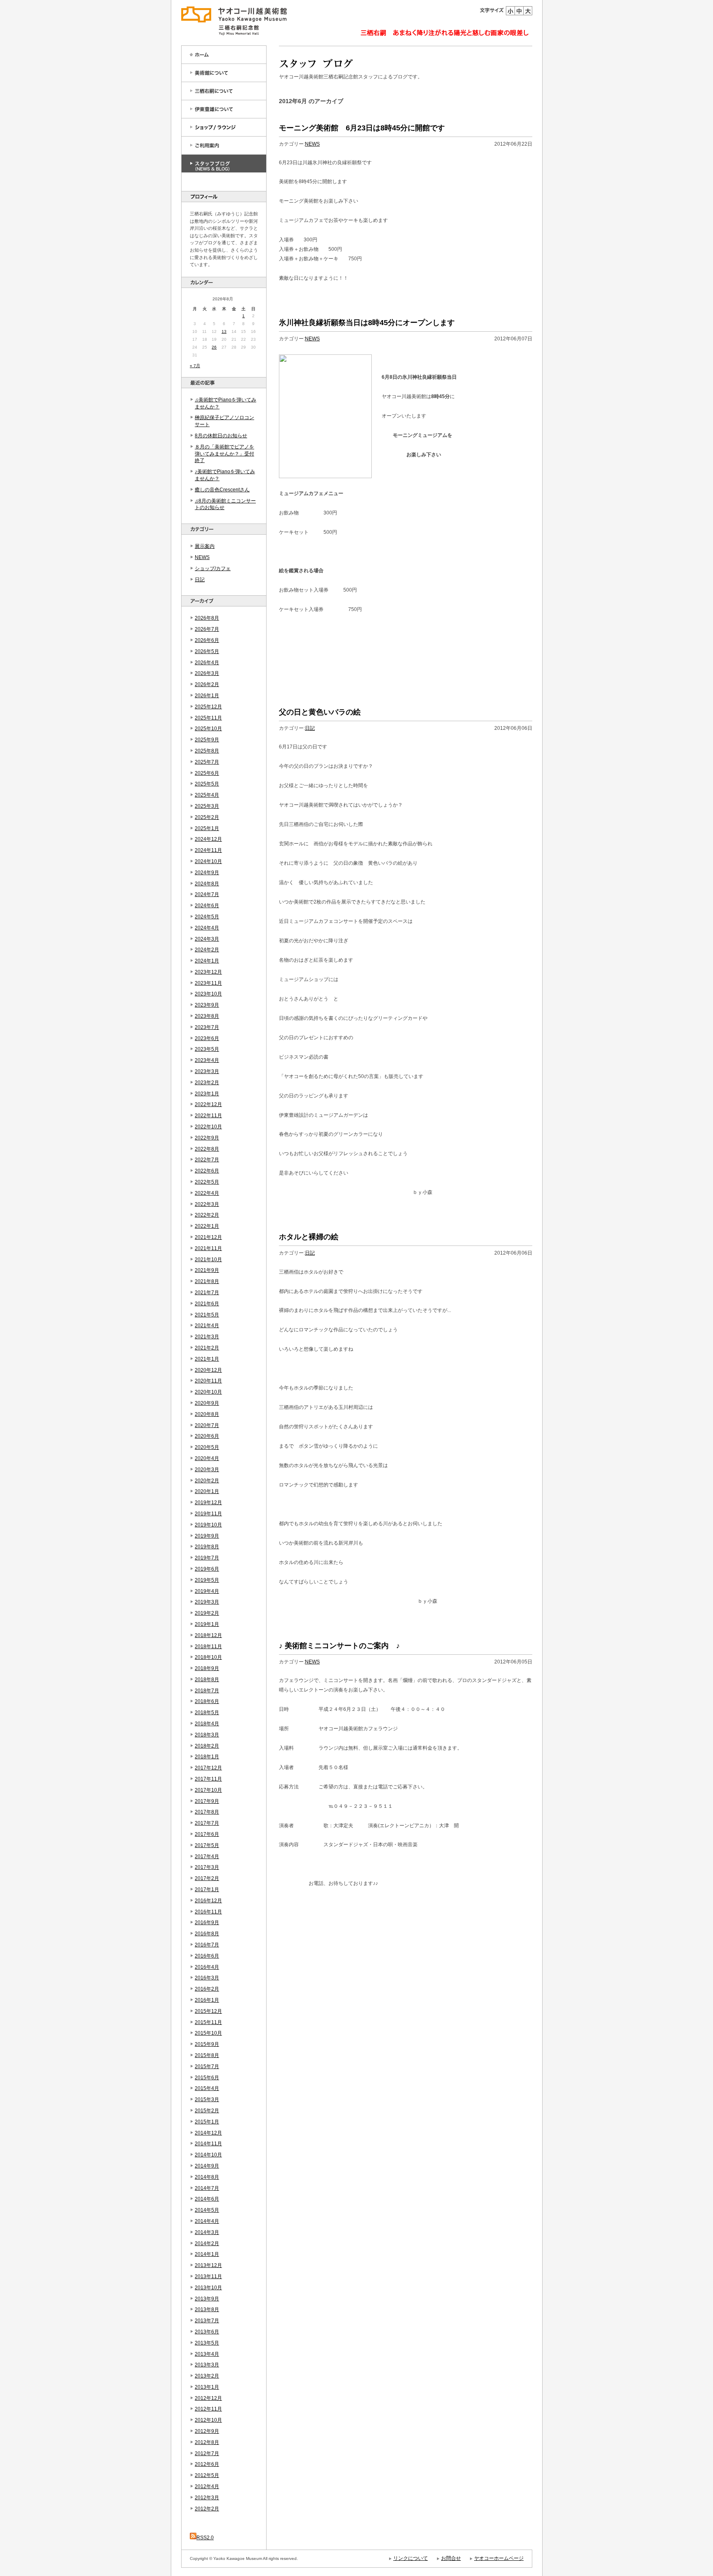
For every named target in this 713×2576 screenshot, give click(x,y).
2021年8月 (207, 1281)
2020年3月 (207, 1470)
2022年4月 (207, 1193)
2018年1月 (207, 1757)
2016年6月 (207, 1956)
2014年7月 (207, 2188)
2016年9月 (207, 1923)
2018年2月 (207, 1746)
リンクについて (411, 2558)
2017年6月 (207, 1834)
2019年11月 (208, 1514)
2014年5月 (207, 2210)
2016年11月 (208, 1912)
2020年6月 (207, 1436)
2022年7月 (207, 1160)
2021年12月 (208, 1237)
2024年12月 (208, 839)
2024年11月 (208, 850)
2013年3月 (207, 2365)
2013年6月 (207, 2332)
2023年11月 (208, 983)
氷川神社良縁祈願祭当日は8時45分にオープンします (367, 323)
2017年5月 (207, 1845)
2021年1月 (207, 1359)
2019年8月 (207, 1547)
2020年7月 (207, 1425)
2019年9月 (207, 1536)
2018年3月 (207, 1735)
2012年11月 (208, 2409)
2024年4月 (207, 928)
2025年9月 (207, 740)
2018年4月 (207, 1724)
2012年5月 (207, 2475)
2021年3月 (207, 1337)
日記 (200, 580)
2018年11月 (208, 1647)
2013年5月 (207, 2343)
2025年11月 (208, 718)
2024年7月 (207, 894)
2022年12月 (208, 1104)
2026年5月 (207, 651)
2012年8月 (207, 2442)
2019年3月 (207, 1602)
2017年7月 (207, 1823)
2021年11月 (208, 1248)
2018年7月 (207, 1691)
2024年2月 (207, 950)
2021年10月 (208, 1260)
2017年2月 (207, 1878)
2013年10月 (208, 2288)
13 (224, 331)
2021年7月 (207, 1293)
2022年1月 (207, 1226)
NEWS (202, 557)
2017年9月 (207, 1801)
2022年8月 (207, 1149)
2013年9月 (207, 2299)
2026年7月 (207, 629)
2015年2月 (207, 2111)
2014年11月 (208, 2144)
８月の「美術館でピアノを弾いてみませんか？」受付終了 (224, 454)
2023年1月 (207, 1094)
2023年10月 (208, 994)
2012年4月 (207, 2486)
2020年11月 (208, 1381)
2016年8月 (207, 1934)
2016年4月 (207, 1967)
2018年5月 (207, 1713)
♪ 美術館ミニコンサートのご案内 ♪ (339, 1646)
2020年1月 (207, 1491)
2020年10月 (208, 1392)
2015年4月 (207, 2088)
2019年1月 (207, 1624)
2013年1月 (207, 2387)
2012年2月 (207, 2509)
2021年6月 (207, 1304)
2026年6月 (207, 640)
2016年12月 (208, 1901)
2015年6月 (207, 2078)
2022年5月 (207, 1182)
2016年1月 (207, 2000)
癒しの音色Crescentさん (222, 490)
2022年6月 (207, 1171)
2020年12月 (208, 1370)
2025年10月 (208, 729)
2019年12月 (208, 1503)
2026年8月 (207, 618)
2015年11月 (208, 2022)
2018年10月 (208, 1657)
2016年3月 (207, 1978)
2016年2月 (207, 1989)
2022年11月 (208, 1116)
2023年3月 (207, 1071)
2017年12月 (208, 1768)
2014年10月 (208, 2155)
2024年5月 (207, 917)
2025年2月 (207, 817)
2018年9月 (207, 1668)
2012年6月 (207, 2464)
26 (214, 347)
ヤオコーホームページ (499, 2558)
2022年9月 (207, 1138)
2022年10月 (208, 1127)
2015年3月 (207, 2099)
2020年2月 (207, 1481)
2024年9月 (207, 873)
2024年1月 (207, 961)
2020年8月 (207, 1414)
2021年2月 (207, 1348)
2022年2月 (207, 1215)
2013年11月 (208, 2276)
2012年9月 (207, 2431)
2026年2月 (207, 684)
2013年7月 (207, 2321)
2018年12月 (208, 1635)
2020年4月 (207, 1458)
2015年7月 (207, 2066)
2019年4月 (207, 1591)
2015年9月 (207, 2044)
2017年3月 (207, 1867)
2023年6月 (207, 1038)
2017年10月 (208, 1790)
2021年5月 (207, 1315)
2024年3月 (207, 939)
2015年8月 (207, 2055)
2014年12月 (208, 2133)
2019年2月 (207, 1613)
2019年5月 (207, 1580)
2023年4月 (207, 1060)
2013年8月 (207, 2309)
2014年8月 (207, 2177)
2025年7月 (207, 762)
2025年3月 (207, 806)
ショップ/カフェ (213, 569)
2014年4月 (207, 2221)
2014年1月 (207, 2254)
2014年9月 (207, 2166)
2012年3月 (207, 2498)
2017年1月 (207, 1890)
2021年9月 (207, 1270)
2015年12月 (208, 2011)
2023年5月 (207, 1049)
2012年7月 (207, 2453)
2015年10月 (208, 2033)
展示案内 (205, 546)
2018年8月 (207, 1680)
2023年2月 (207, 1083)
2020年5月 (207, 1447)
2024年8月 (207, 884)
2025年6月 (207, 773)
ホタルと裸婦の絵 (309, 1237)
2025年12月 (208, 707)
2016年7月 (207, 1945)
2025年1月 (207, 828)
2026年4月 (207, 663)
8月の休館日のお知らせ (221, 436)
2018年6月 (207, 1701)
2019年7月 (207, 1558)
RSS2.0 (205, 2538)
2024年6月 (207, 906)
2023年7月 (207, 1027)
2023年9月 (207, 1005)
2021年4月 (207, 1326)
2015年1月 (207, 2122)
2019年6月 (207, 1569)
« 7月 (195, 366)
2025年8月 (207, 751)
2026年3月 (207, 673)
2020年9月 (207, 1403)
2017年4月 (207, 1857)
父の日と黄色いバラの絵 (320, 712)
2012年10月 (208, 2420)
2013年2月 (207, 2376)
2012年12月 (208, 2398)
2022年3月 (207, 1204)
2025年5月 (207, 784)
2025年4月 (207, 795)
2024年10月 (208, 861)
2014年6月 (207, 2199)
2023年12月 (208, 972)
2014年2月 (207, 2243)
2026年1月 (207, 696)
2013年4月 (207, 2354)
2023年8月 (207, 1016)
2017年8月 (207, 1812)
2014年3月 (207, 2232)
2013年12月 (208, 2265)
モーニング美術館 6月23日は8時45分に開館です (362, 128)
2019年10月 (208, 1525)
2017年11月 (208, 1779)
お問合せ (451, 2558)
